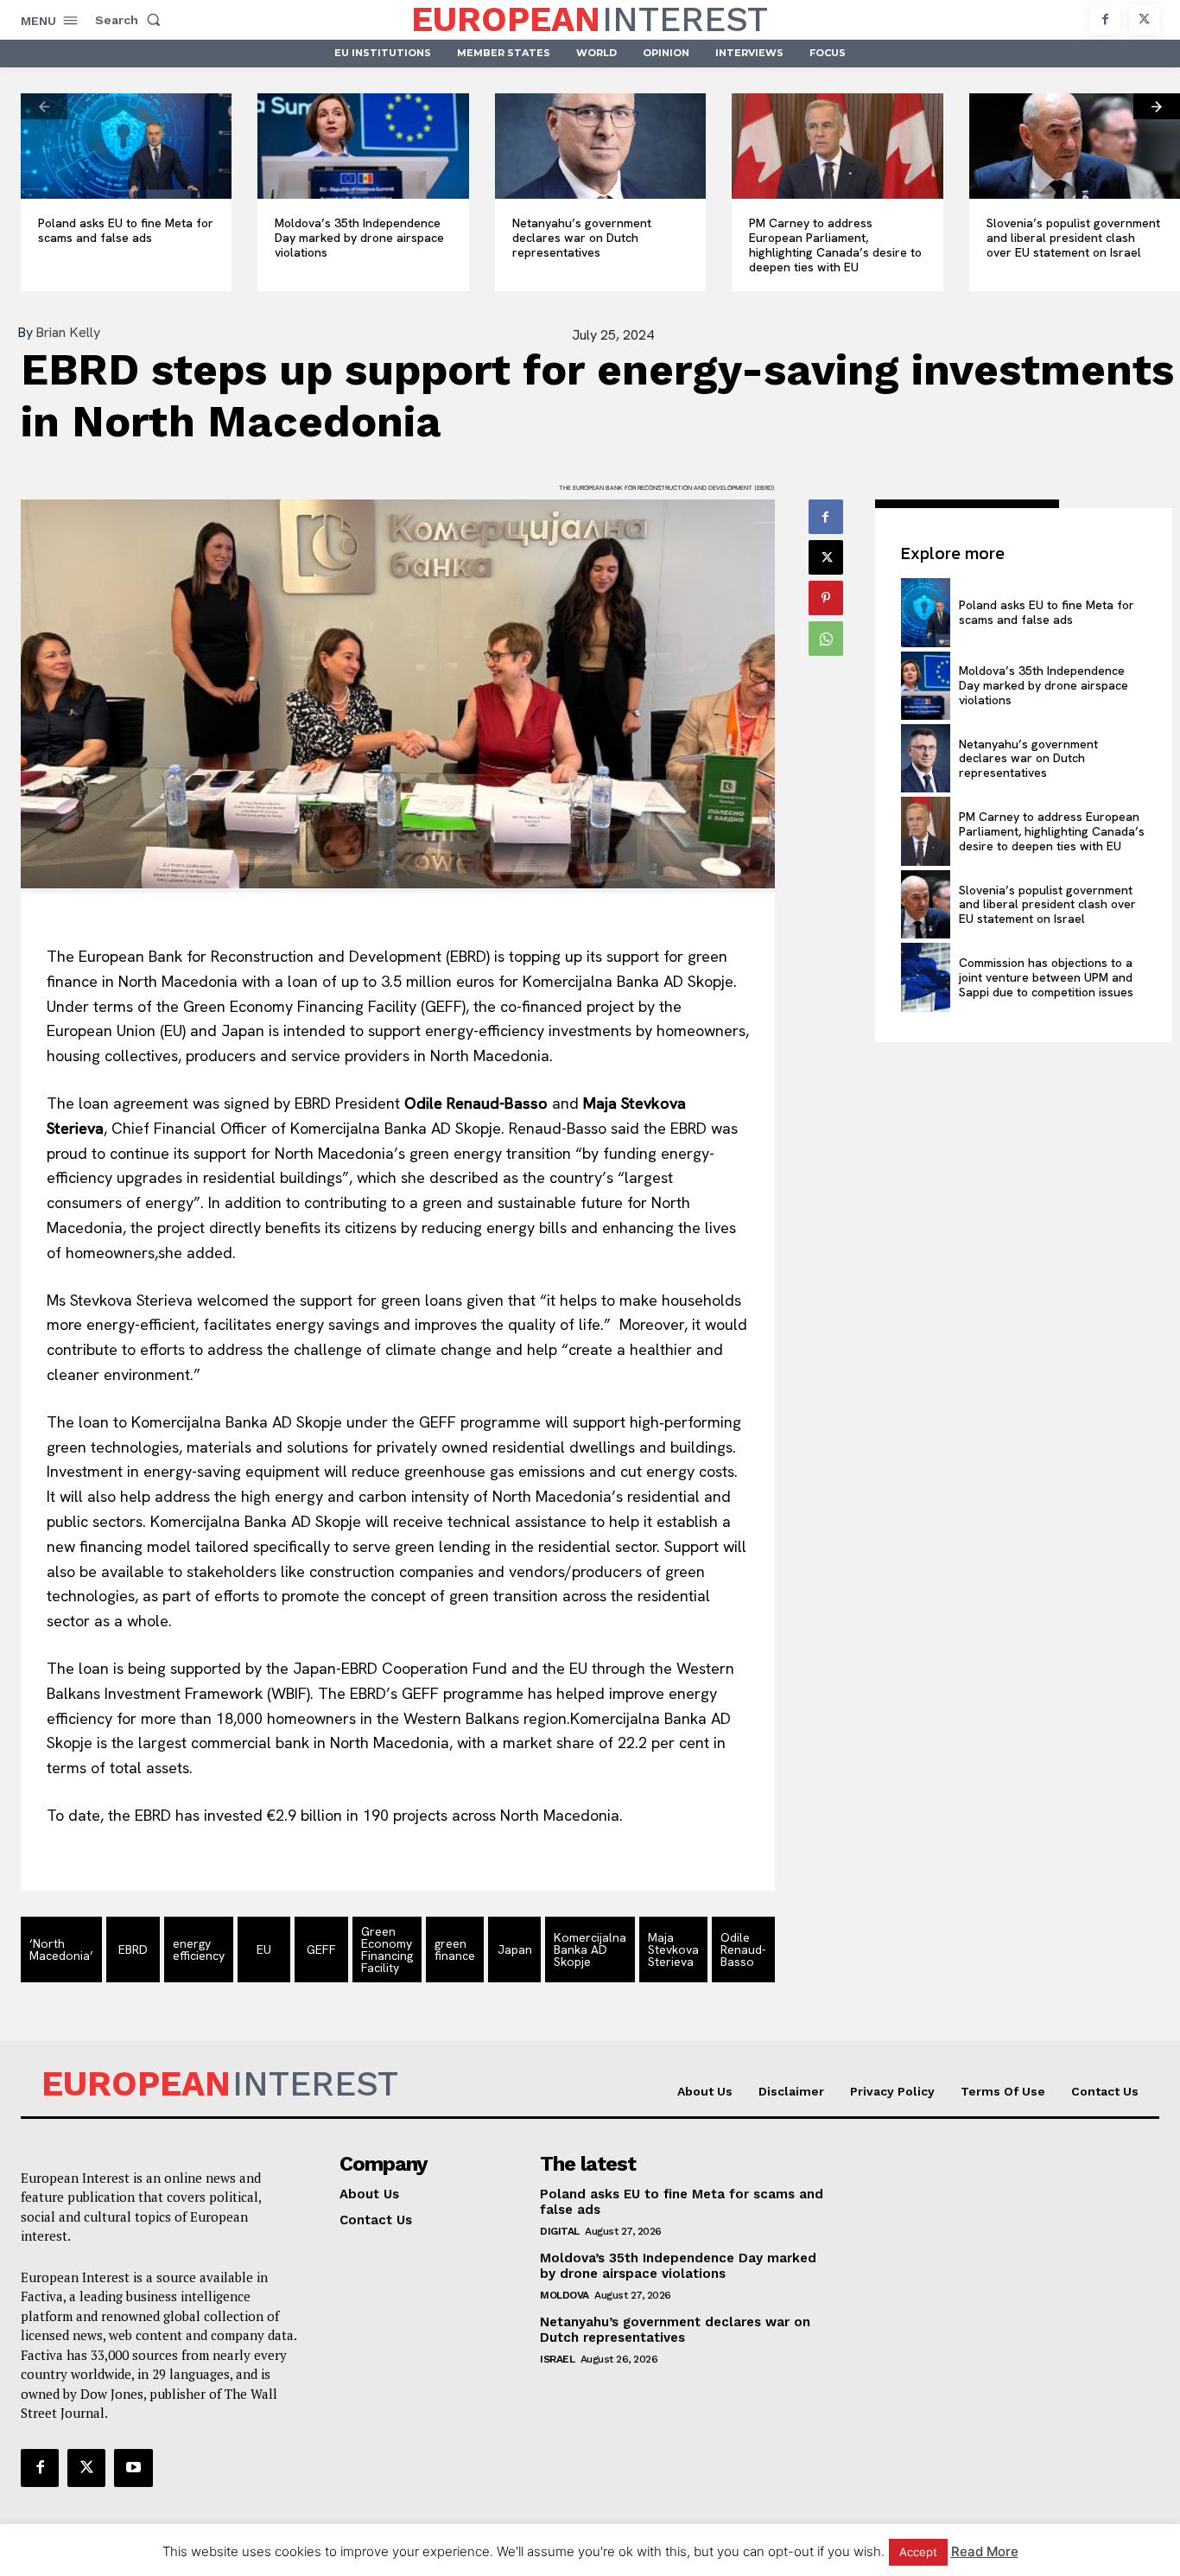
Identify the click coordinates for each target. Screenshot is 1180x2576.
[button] (131, 20)
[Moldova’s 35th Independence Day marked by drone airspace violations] (363, 146)
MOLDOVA (565, 2295)
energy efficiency (199, 1949)
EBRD (133, 1949)
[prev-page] (44, 106)
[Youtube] (133, 2468)
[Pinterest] (826, 598)
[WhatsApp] (826, 639)
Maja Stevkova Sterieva (673, 1949)
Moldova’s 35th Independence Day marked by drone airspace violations (359, 238)
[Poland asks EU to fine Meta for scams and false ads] (126, 146)
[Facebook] (1105, 19)
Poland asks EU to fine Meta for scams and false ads (126, 230)
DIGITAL (560, 2231)
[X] (1144, 19)
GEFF (321, 1949)
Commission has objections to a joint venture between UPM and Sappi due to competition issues (1046, 977)
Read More (985, 2551)
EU (264, 1949)
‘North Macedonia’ (61, 1949)
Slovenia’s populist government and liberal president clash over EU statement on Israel (1073, 238)
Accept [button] (918, 2552)
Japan (515, 1949)
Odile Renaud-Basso (743, 1949)
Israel (557, 2359)
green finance (455, 1949)
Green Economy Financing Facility (387, 1949)
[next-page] (1157, 106)
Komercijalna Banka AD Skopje (590, 1949)
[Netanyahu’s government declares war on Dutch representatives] (600, 146)
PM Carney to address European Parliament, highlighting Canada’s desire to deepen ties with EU (835, 245)
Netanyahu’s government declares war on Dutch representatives (582, 238)
